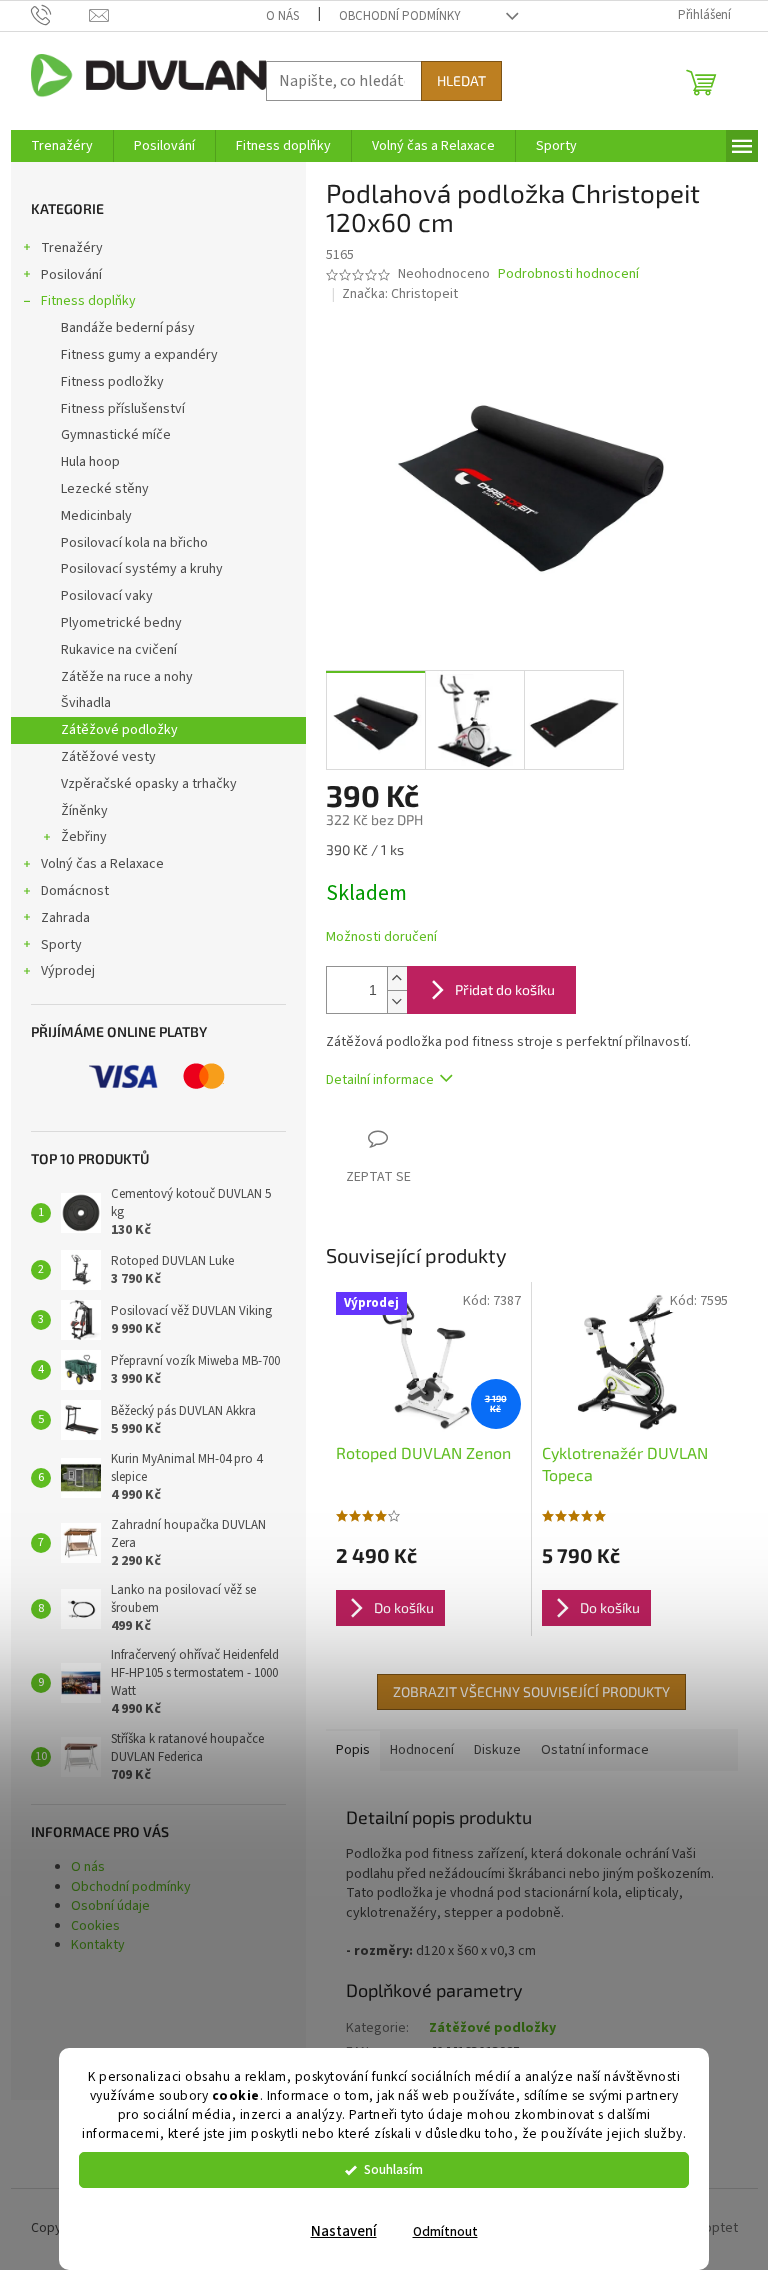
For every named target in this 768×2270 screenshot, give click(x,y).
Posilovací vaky (107, 596)
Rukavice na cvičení (119, 650)
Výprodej (68, 971)
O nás (282, 16)
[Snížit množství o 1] (397, 1001)
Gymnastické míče (116, 435)
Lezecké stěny (105, 489)
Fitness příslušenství (123, 409)
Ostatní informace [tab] (595, 1750)
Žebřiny (84, 837)
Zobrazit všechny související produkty (531, 1691)
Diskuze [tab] (497, 1750)
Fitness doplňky (88, 301)
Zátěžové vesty (108, 757)
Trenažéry (72, 248)
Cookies (95, 1926)
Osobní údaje (110, 1906)
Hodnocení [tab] (422, 1750)
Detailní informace (380, 1080)
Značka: (400, 294)
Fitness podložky (112, 382)
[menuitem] (62, 146)
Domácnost (75, 891)
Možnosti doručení (381, 937)
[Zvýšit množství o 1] (397, 978)
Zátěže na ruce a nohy (127, 677)
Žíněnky (84, 811)
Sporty (61, 945)
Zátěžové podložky (119, 730)
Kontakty (98, 1945)
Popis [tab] (353, 1750)
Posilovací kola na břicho (134, 543)
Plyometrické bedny (121, 623)
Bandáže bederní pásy (128, 328)
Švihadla (86, 703)
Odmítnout (445, 2231)
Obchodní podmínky (400, 16)
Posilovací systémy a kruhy (142, 569)
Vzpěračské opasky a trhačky (149, 784)
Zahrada (65, 918)
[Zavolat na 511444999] (60, 15)
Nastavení (344, 2231)
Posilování (71, 275)
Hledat (461, 80)
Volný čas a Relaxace (102, 864)
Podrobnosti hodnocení (568, 274)
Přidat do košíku (505, 989)
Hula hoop (90, 462)
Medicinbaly (96, 516)
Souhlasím (393, 2169)
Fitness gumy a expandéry (139, 355)
